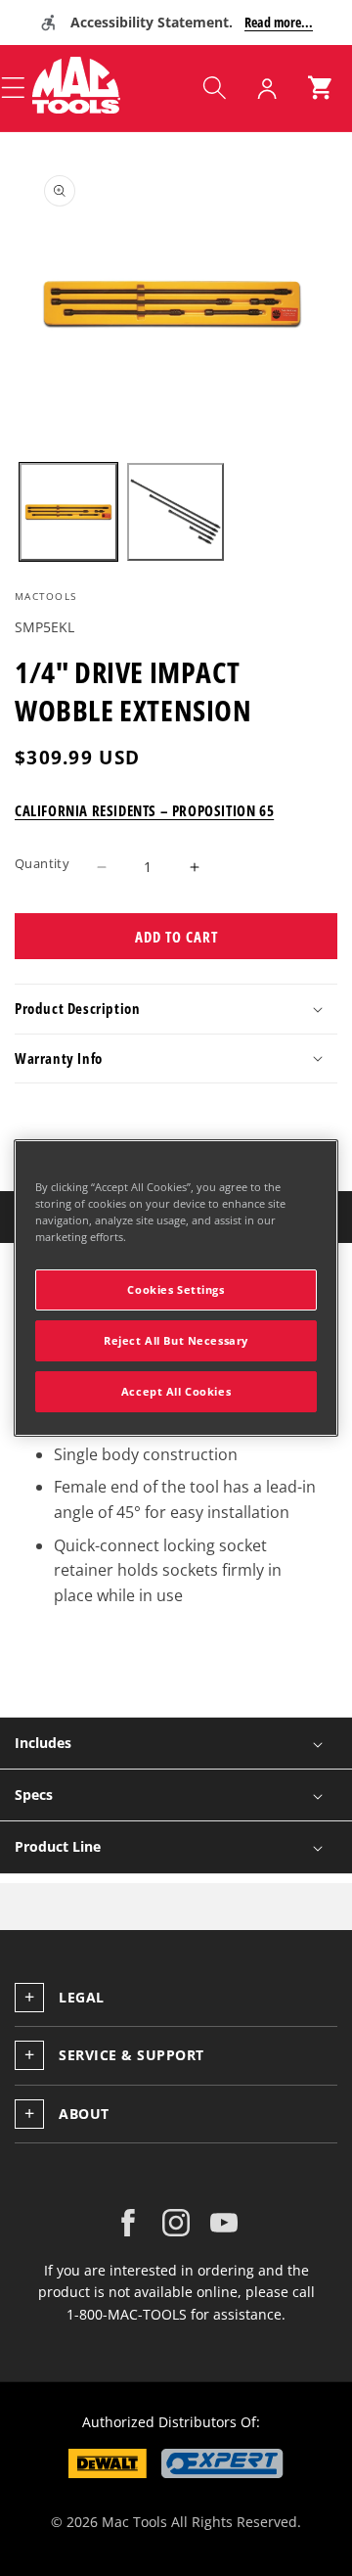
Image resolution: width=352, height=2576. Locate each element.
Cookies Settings (176, 1289)
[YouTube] (224, 2223)
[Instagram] (176, 2223)
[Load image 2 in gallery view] (176, 512)
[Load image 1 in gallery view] (68, 512)
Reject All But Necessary (176, 1340)
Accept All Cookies (176, 1391)
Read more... (279, 22)
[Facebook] (128, 2223)
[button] (214, 88)
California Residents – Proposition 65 (144, 810)
